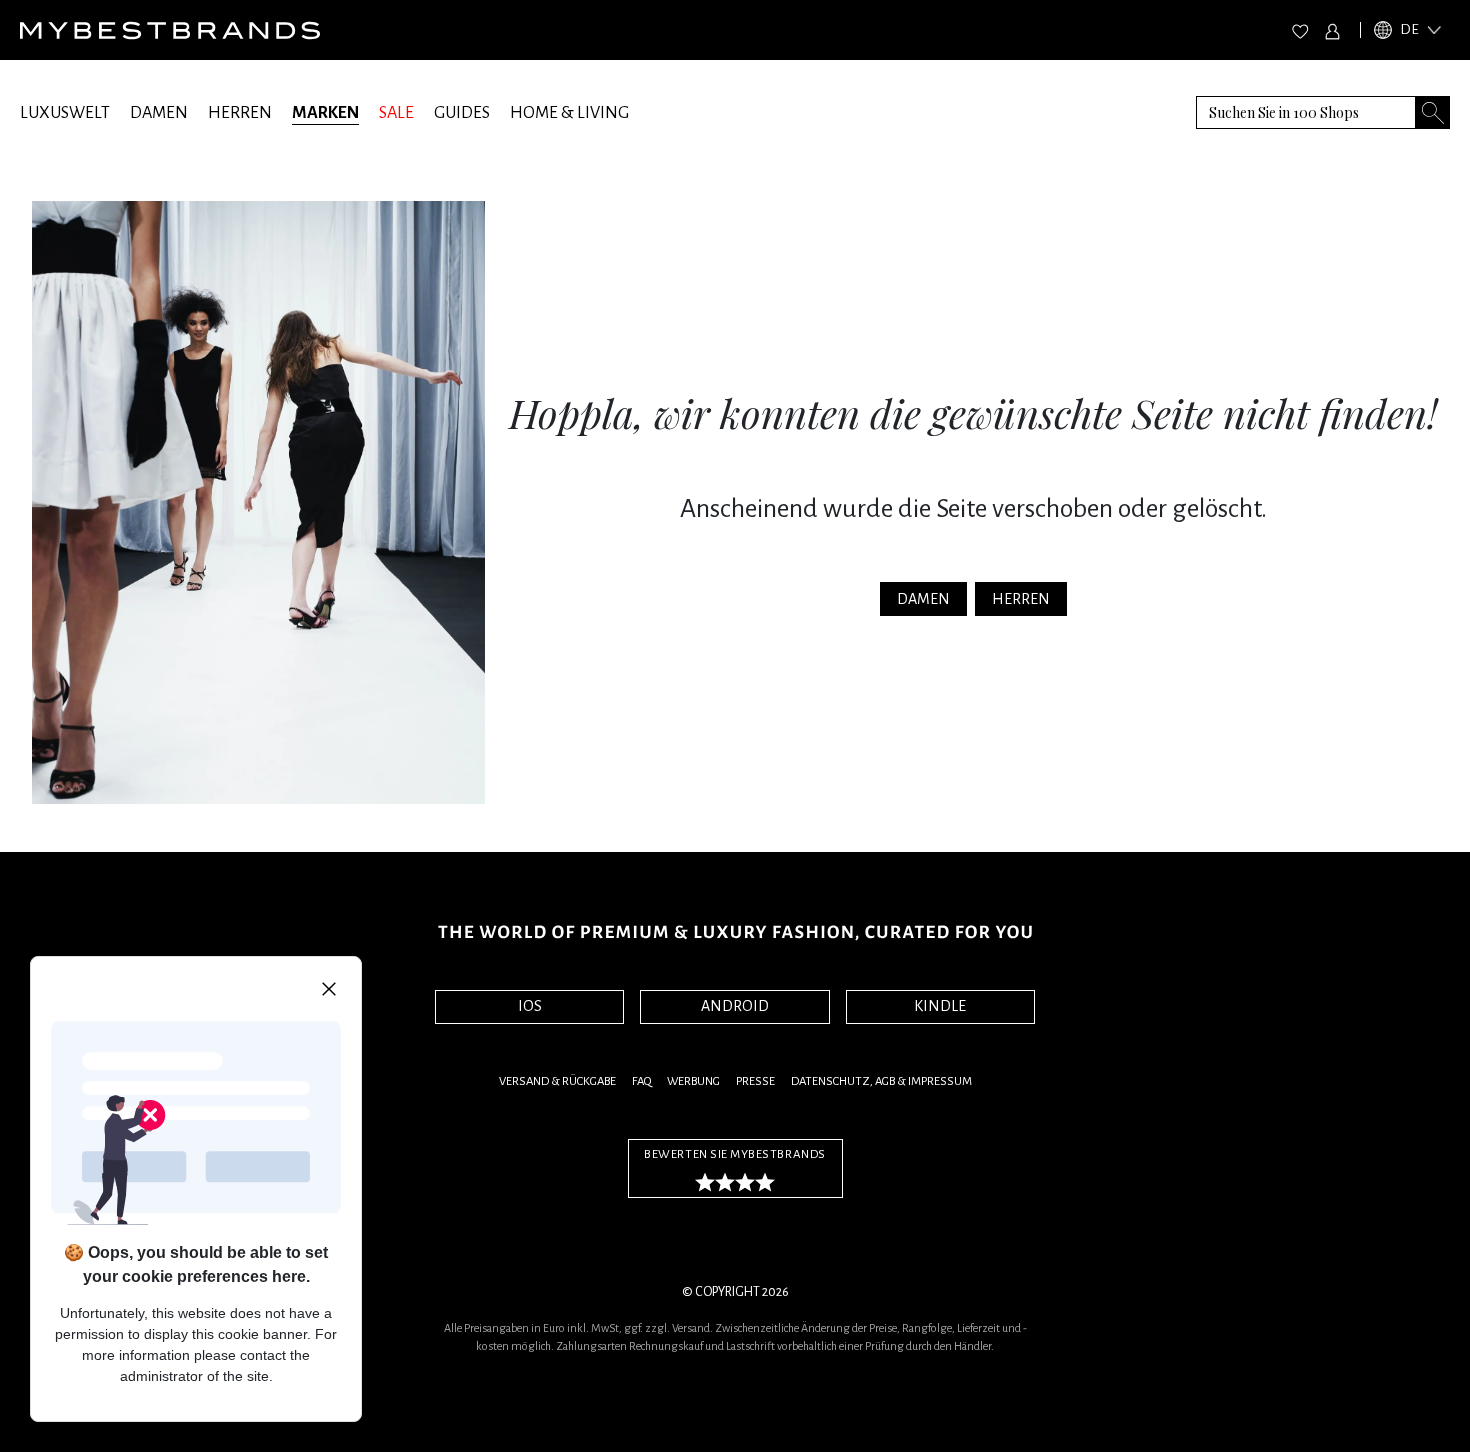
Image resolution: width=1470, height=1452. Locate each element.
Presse (755, 1081)
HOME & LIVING (569, 113)
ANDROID (735, 1006)
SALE (396, 113)
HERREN (240, 113)
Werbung (693, 1081)
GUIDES (462, 113)
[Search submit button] (1433, 112)
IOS (530, 1006)
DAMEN (159, 113)
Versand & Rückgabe (557, 1081)
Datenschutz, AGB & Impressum (881, 1081)
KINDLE (940, 1006)
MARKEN (325, 113)
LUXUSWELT (65, 113)
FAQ (641, 1081)
